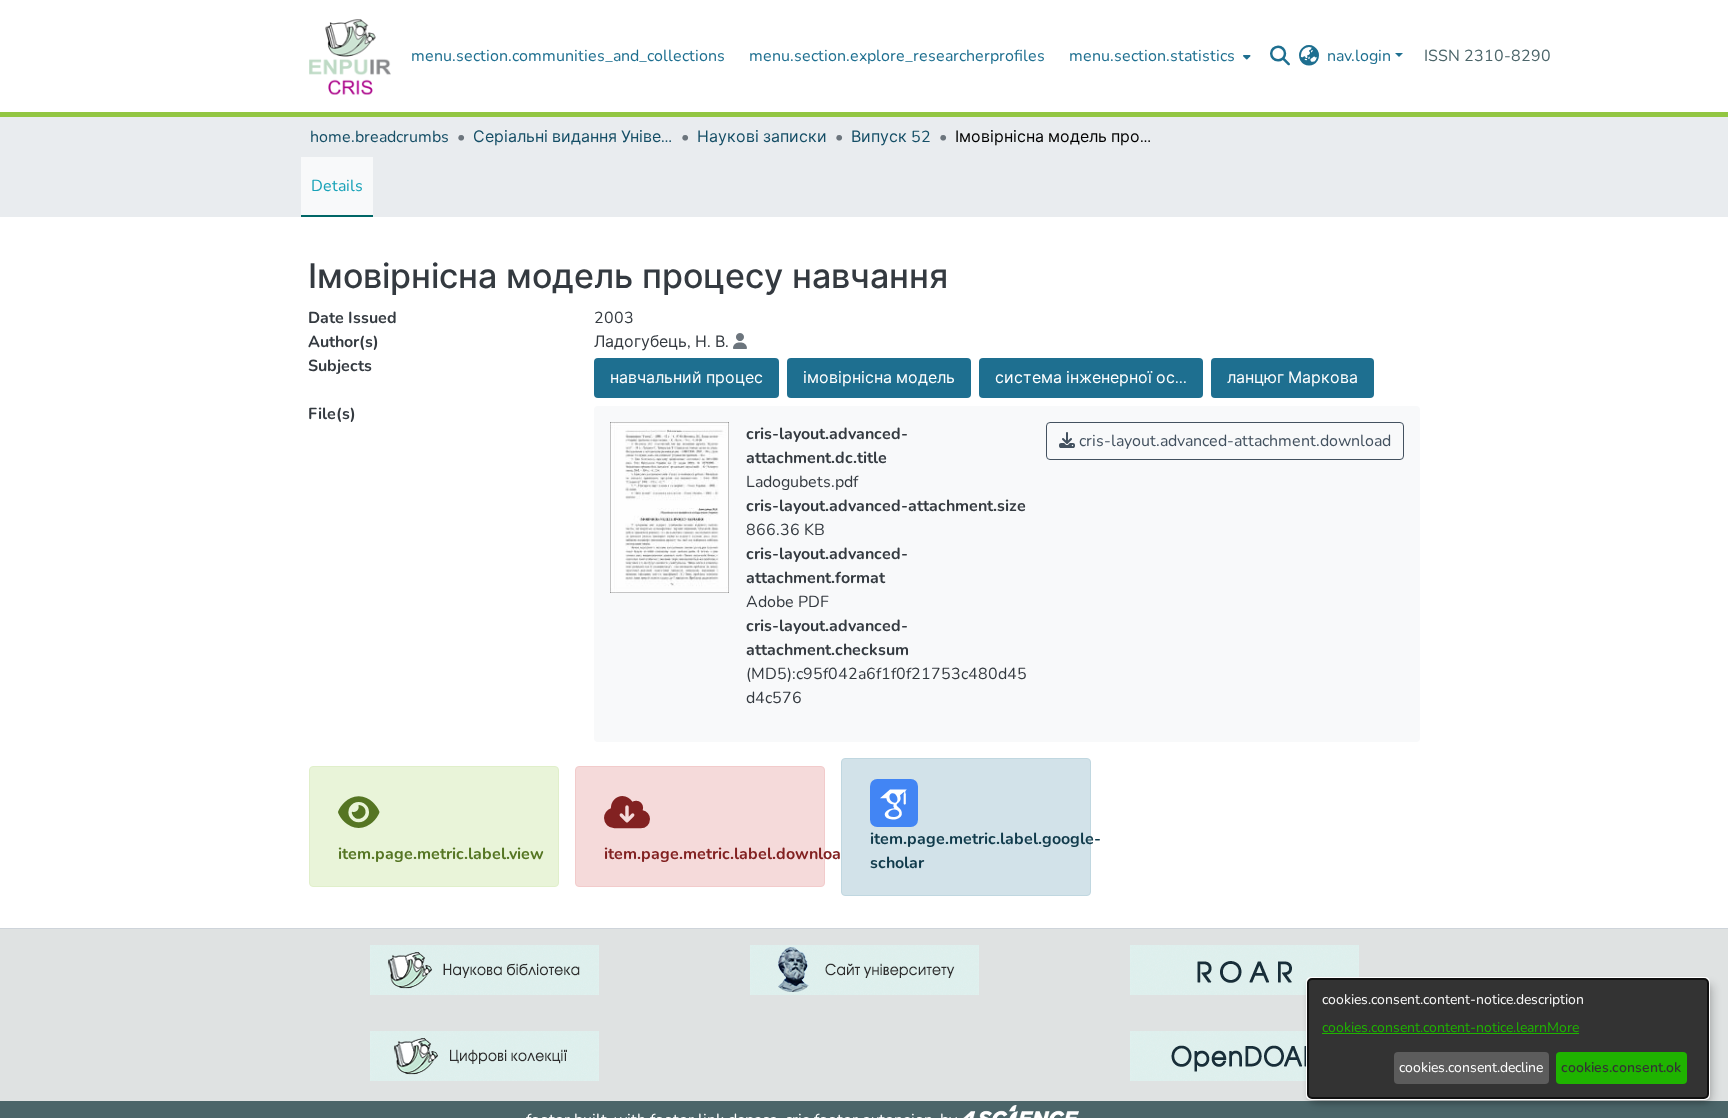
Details (337, 186)
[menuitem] (1158, 56)
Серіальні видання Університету (573, 137)
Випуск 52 (891, 137)
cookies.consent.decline (1471, 1067)
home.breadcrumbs (379, 137)
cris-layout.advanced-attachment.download (1233, 441)
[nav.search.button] (1279, 56)
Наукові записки (762, 137)
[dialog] (1508, 1038)
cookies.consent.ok (1621, 1067)
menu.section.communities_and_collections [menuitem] (568, 56)
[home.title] (350, 56)
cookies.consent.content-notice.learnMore (1450, 1027)
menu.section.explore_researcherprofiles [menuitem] (897, 56)
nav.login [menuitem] (1359, 56)
